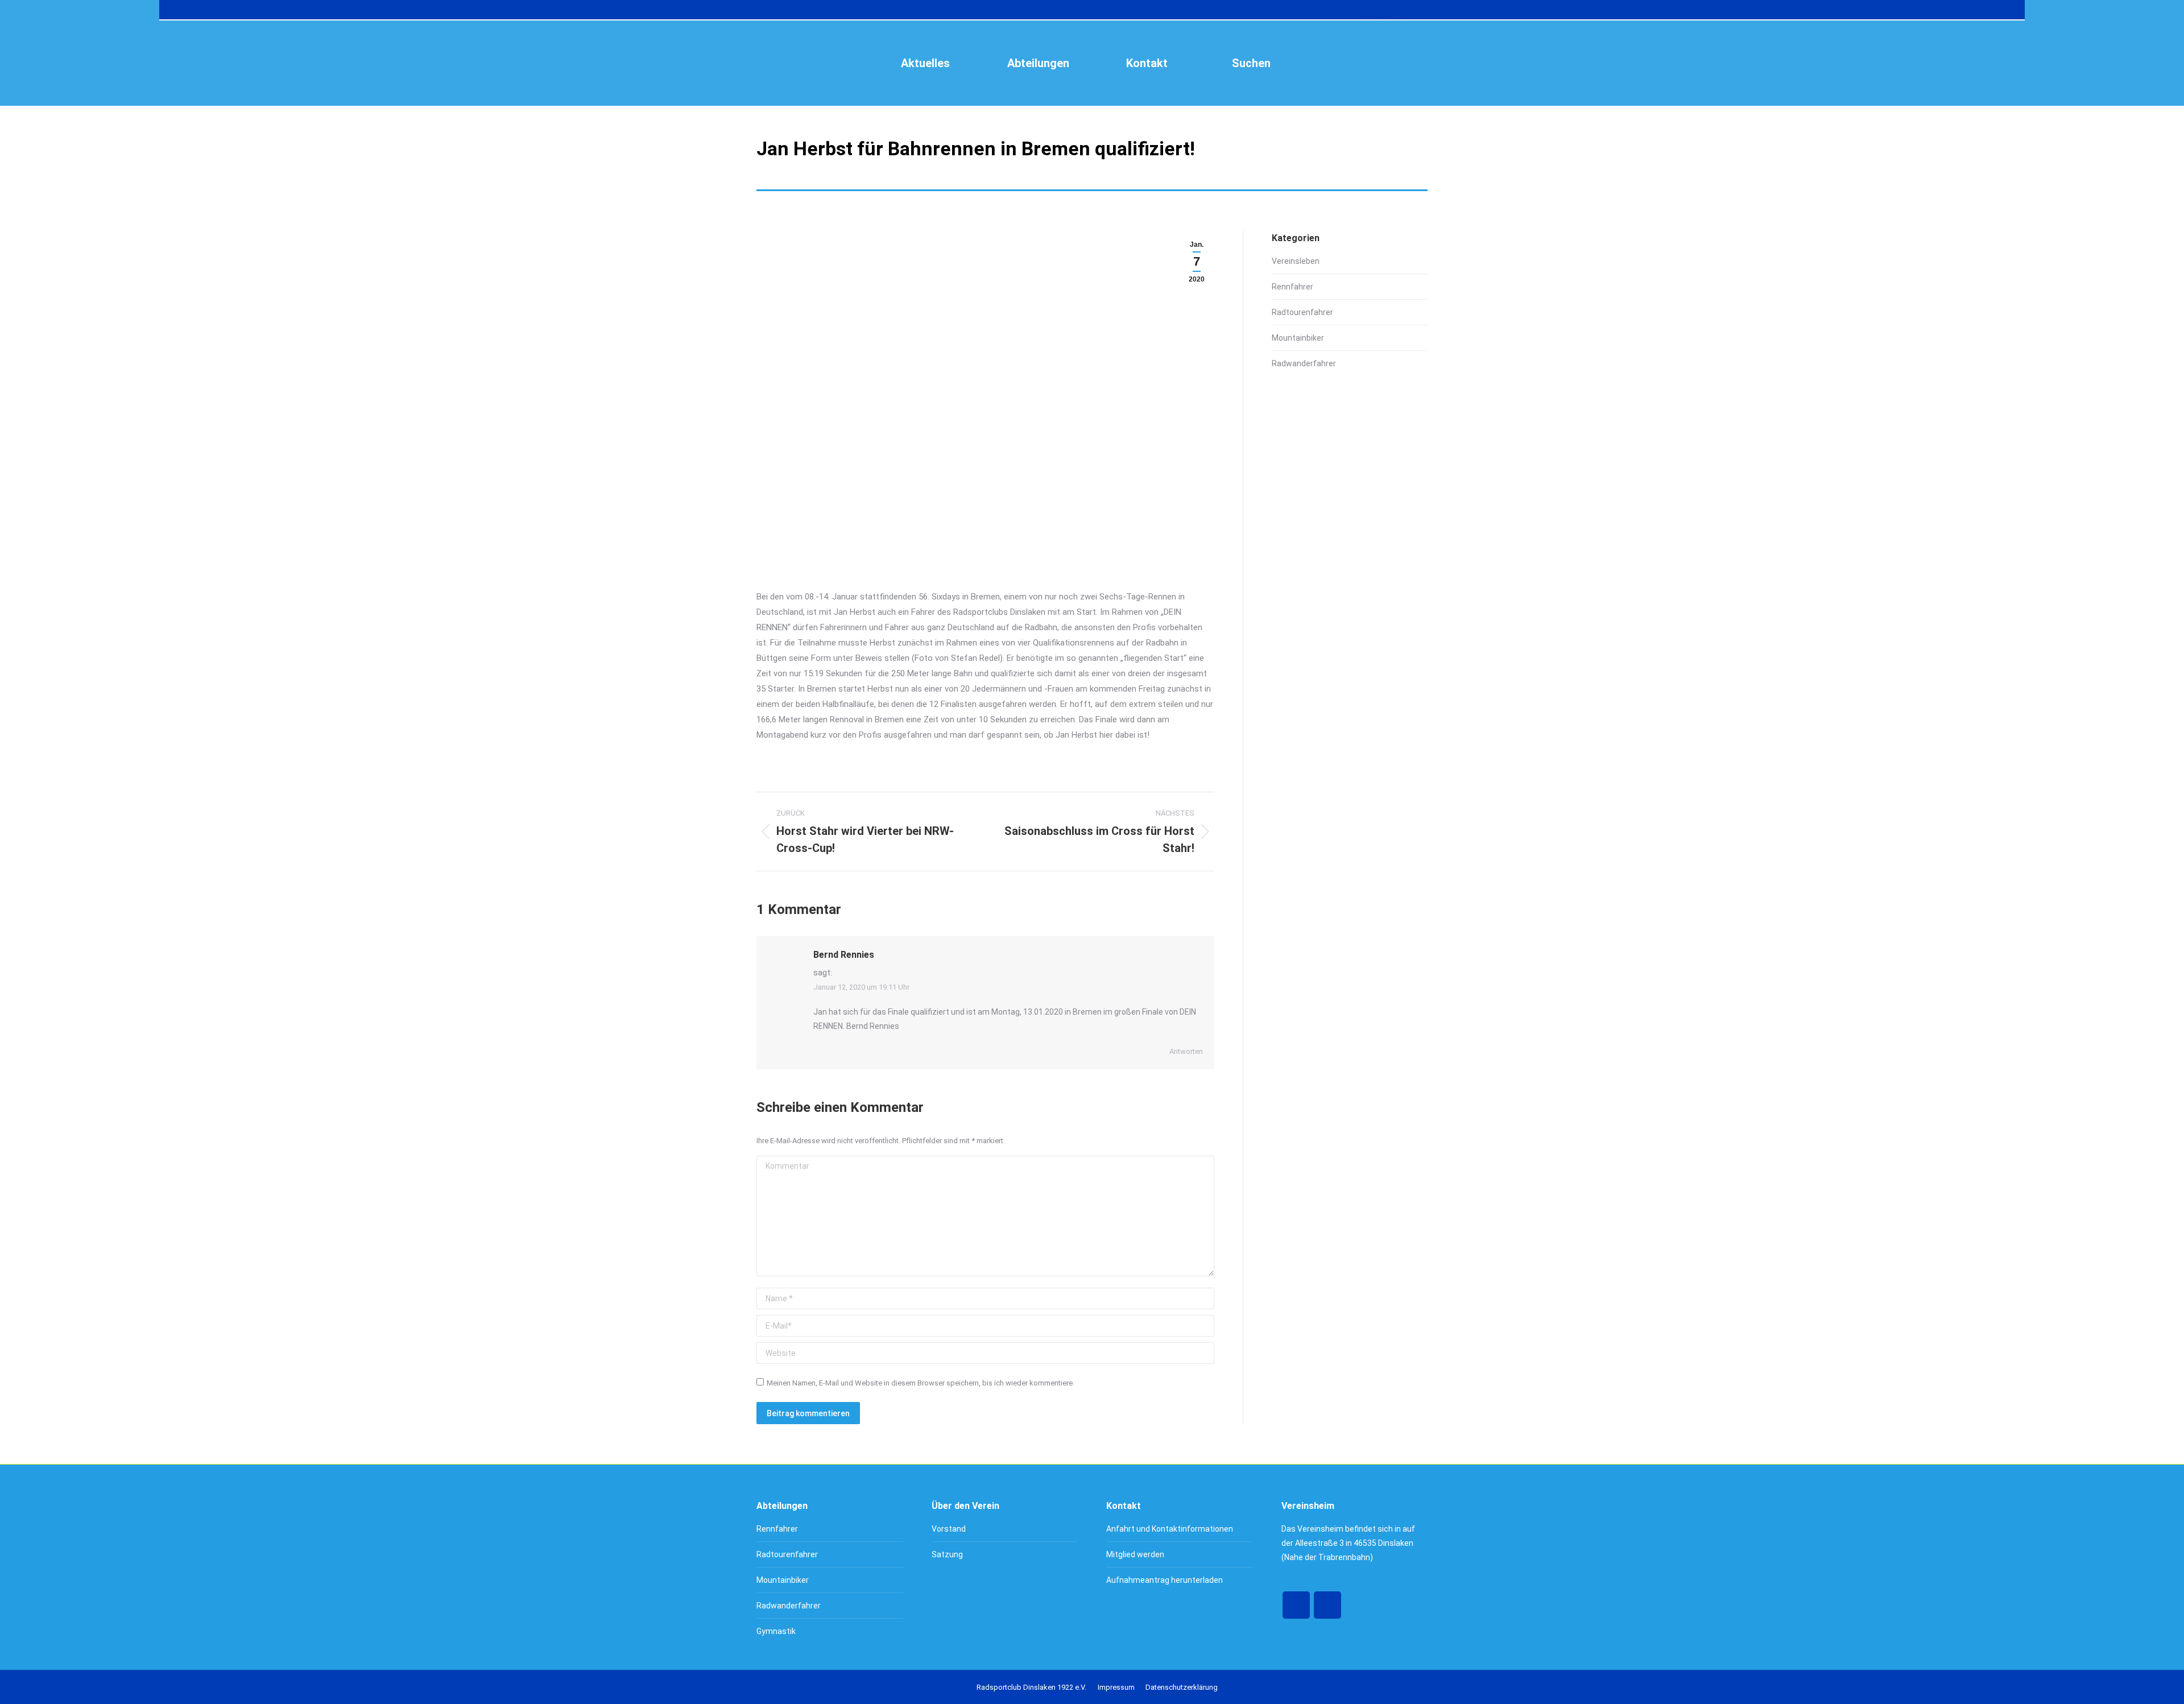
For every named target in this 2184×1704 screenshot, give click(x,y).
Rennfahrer (1292, 287)
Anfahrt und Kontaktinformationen (1170, 1529)
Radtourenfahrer (1302, 312)
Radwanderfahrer (1304, 363)
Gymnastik (776, 1631)
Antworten (1186, 1051)
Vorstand (949, 1529)
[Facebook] (1296, 1605)
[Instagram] (1327, 1605)
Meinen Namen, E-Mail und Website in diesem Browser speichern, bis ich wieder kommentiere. (921, 1383)
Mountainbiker (1298, 338)
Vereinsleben (1296, 261)
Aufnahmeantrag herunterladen (1165, 1580)
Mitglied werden (1135, 1554)
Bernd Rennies (844, 955)
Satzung (947, 1554)
